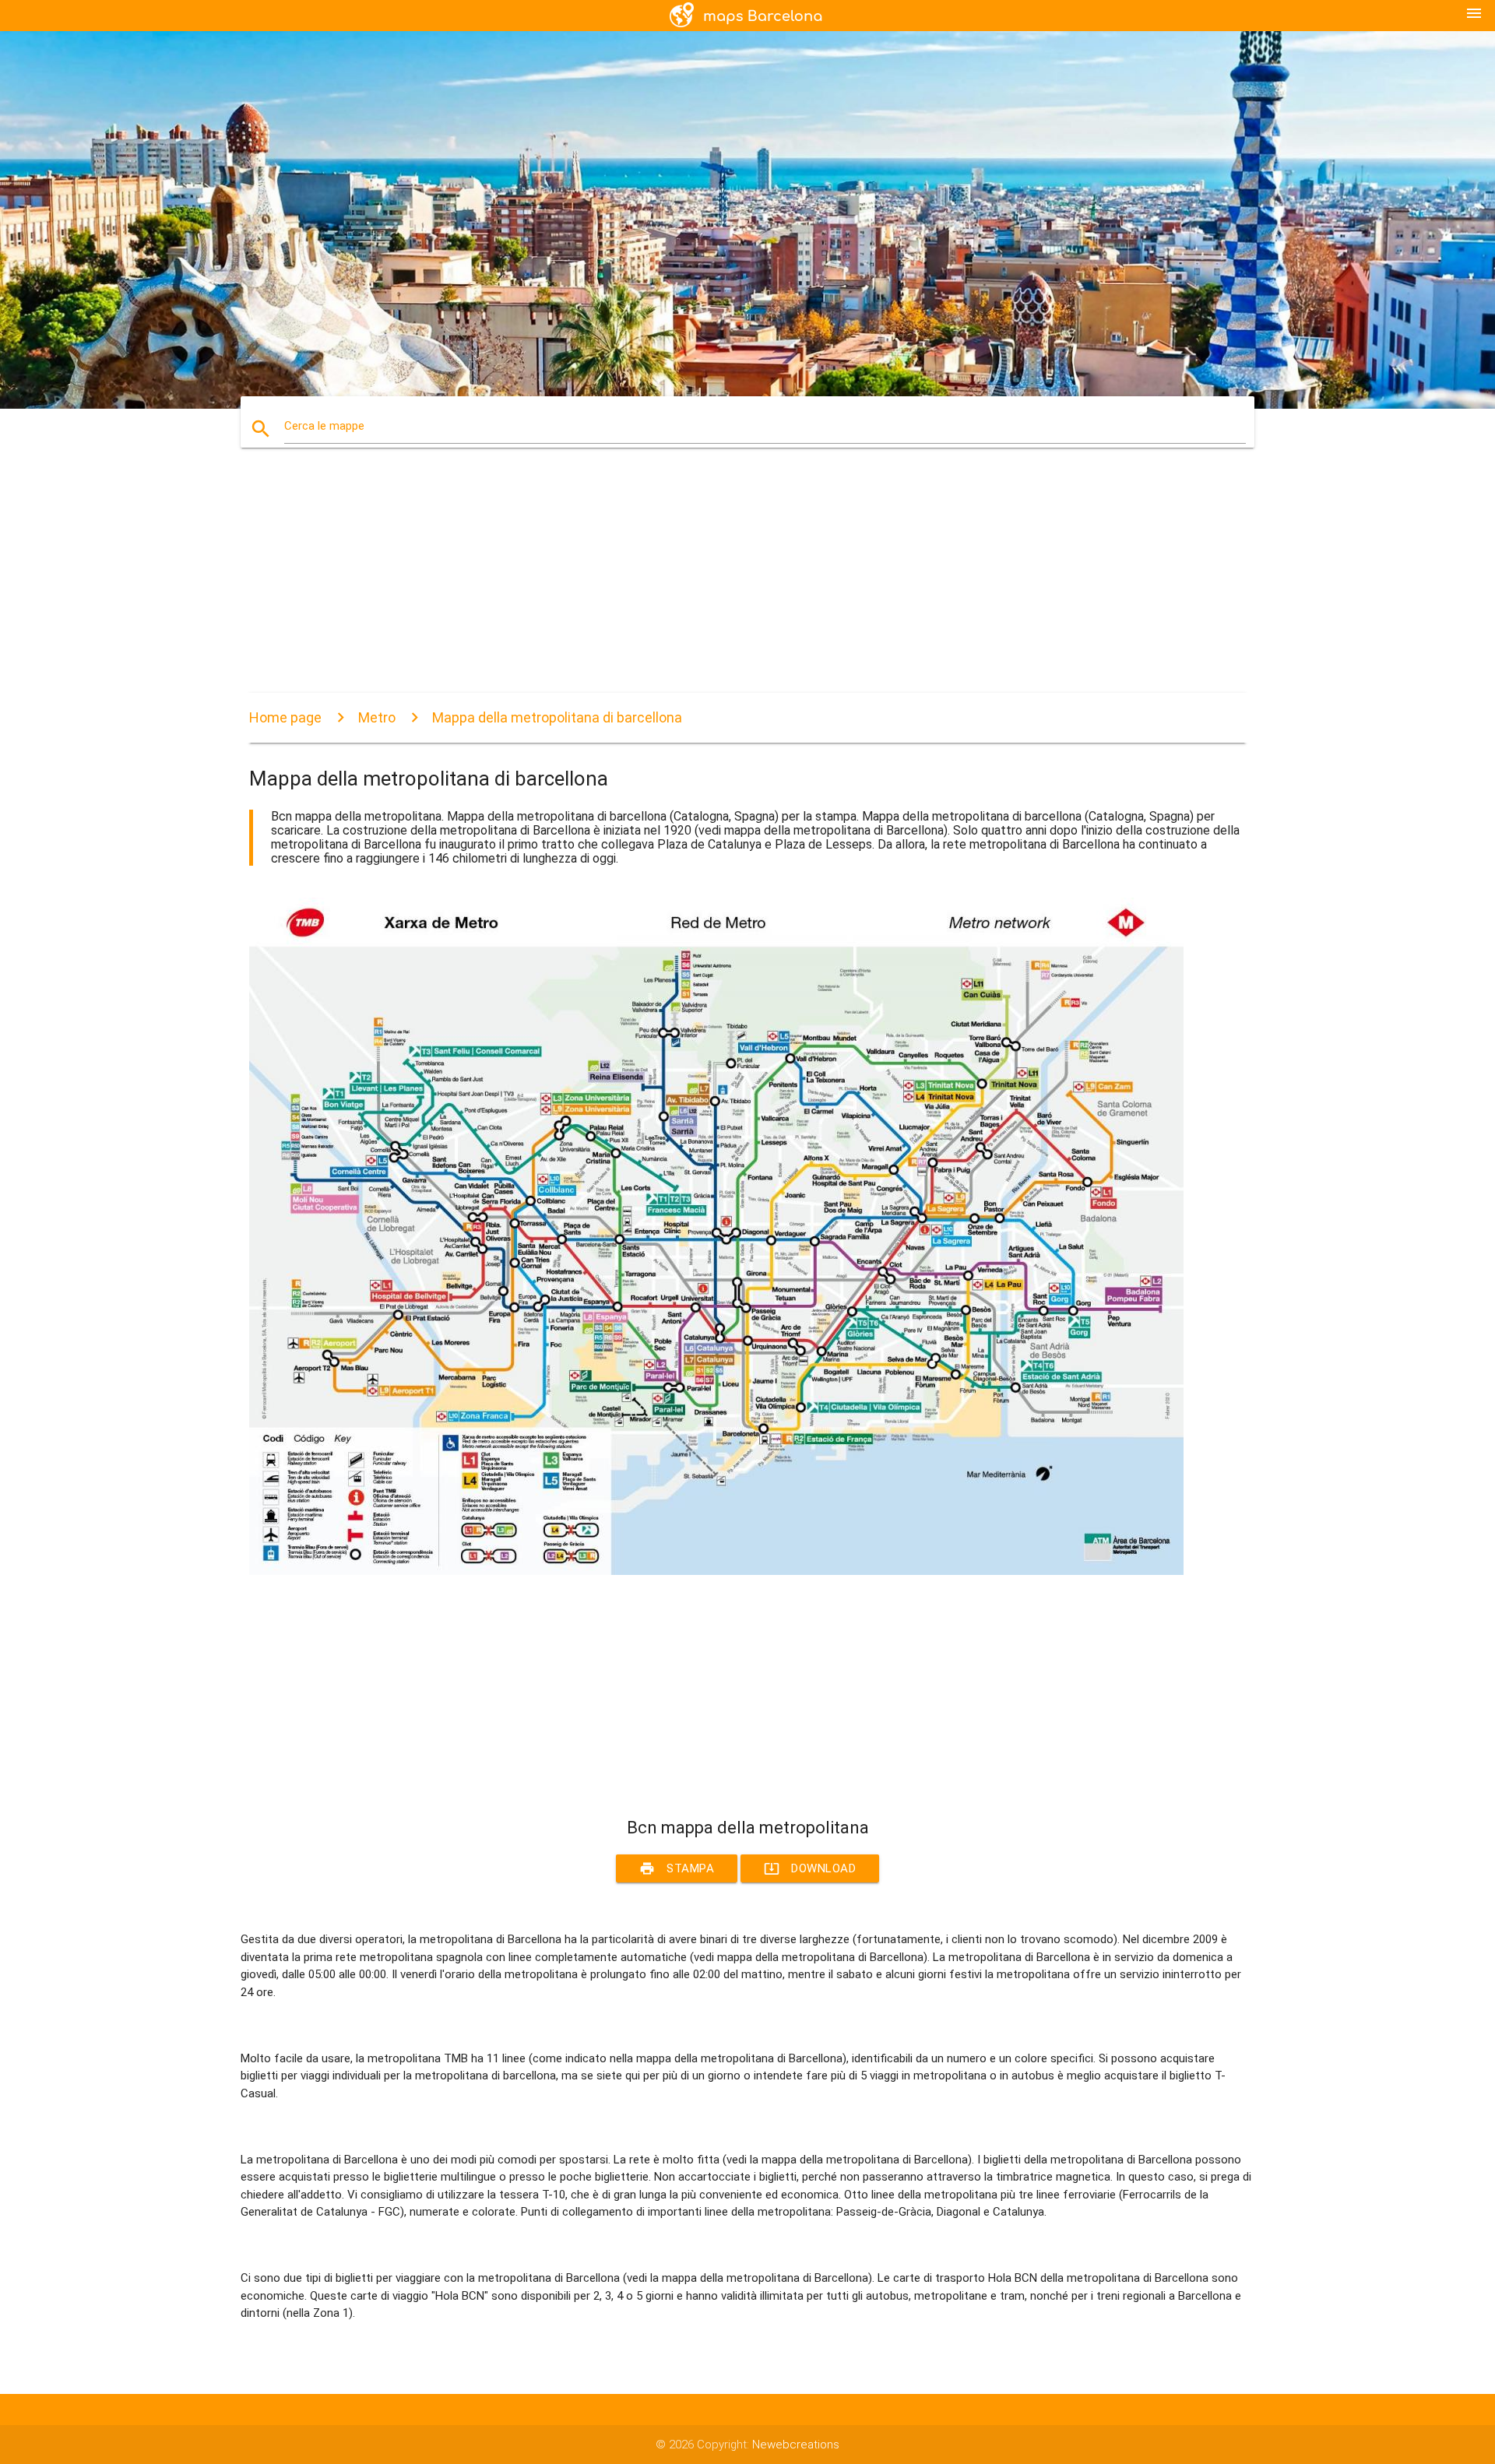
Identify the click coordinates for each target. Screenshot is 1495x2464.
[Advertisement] (716, 584)
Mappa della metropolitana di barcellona (557, 717)
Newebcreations (796, 2445)
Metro (377, 717)
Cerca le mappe (324, 426)
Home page (285, 717)
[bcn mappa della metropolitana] (716, 1571)
